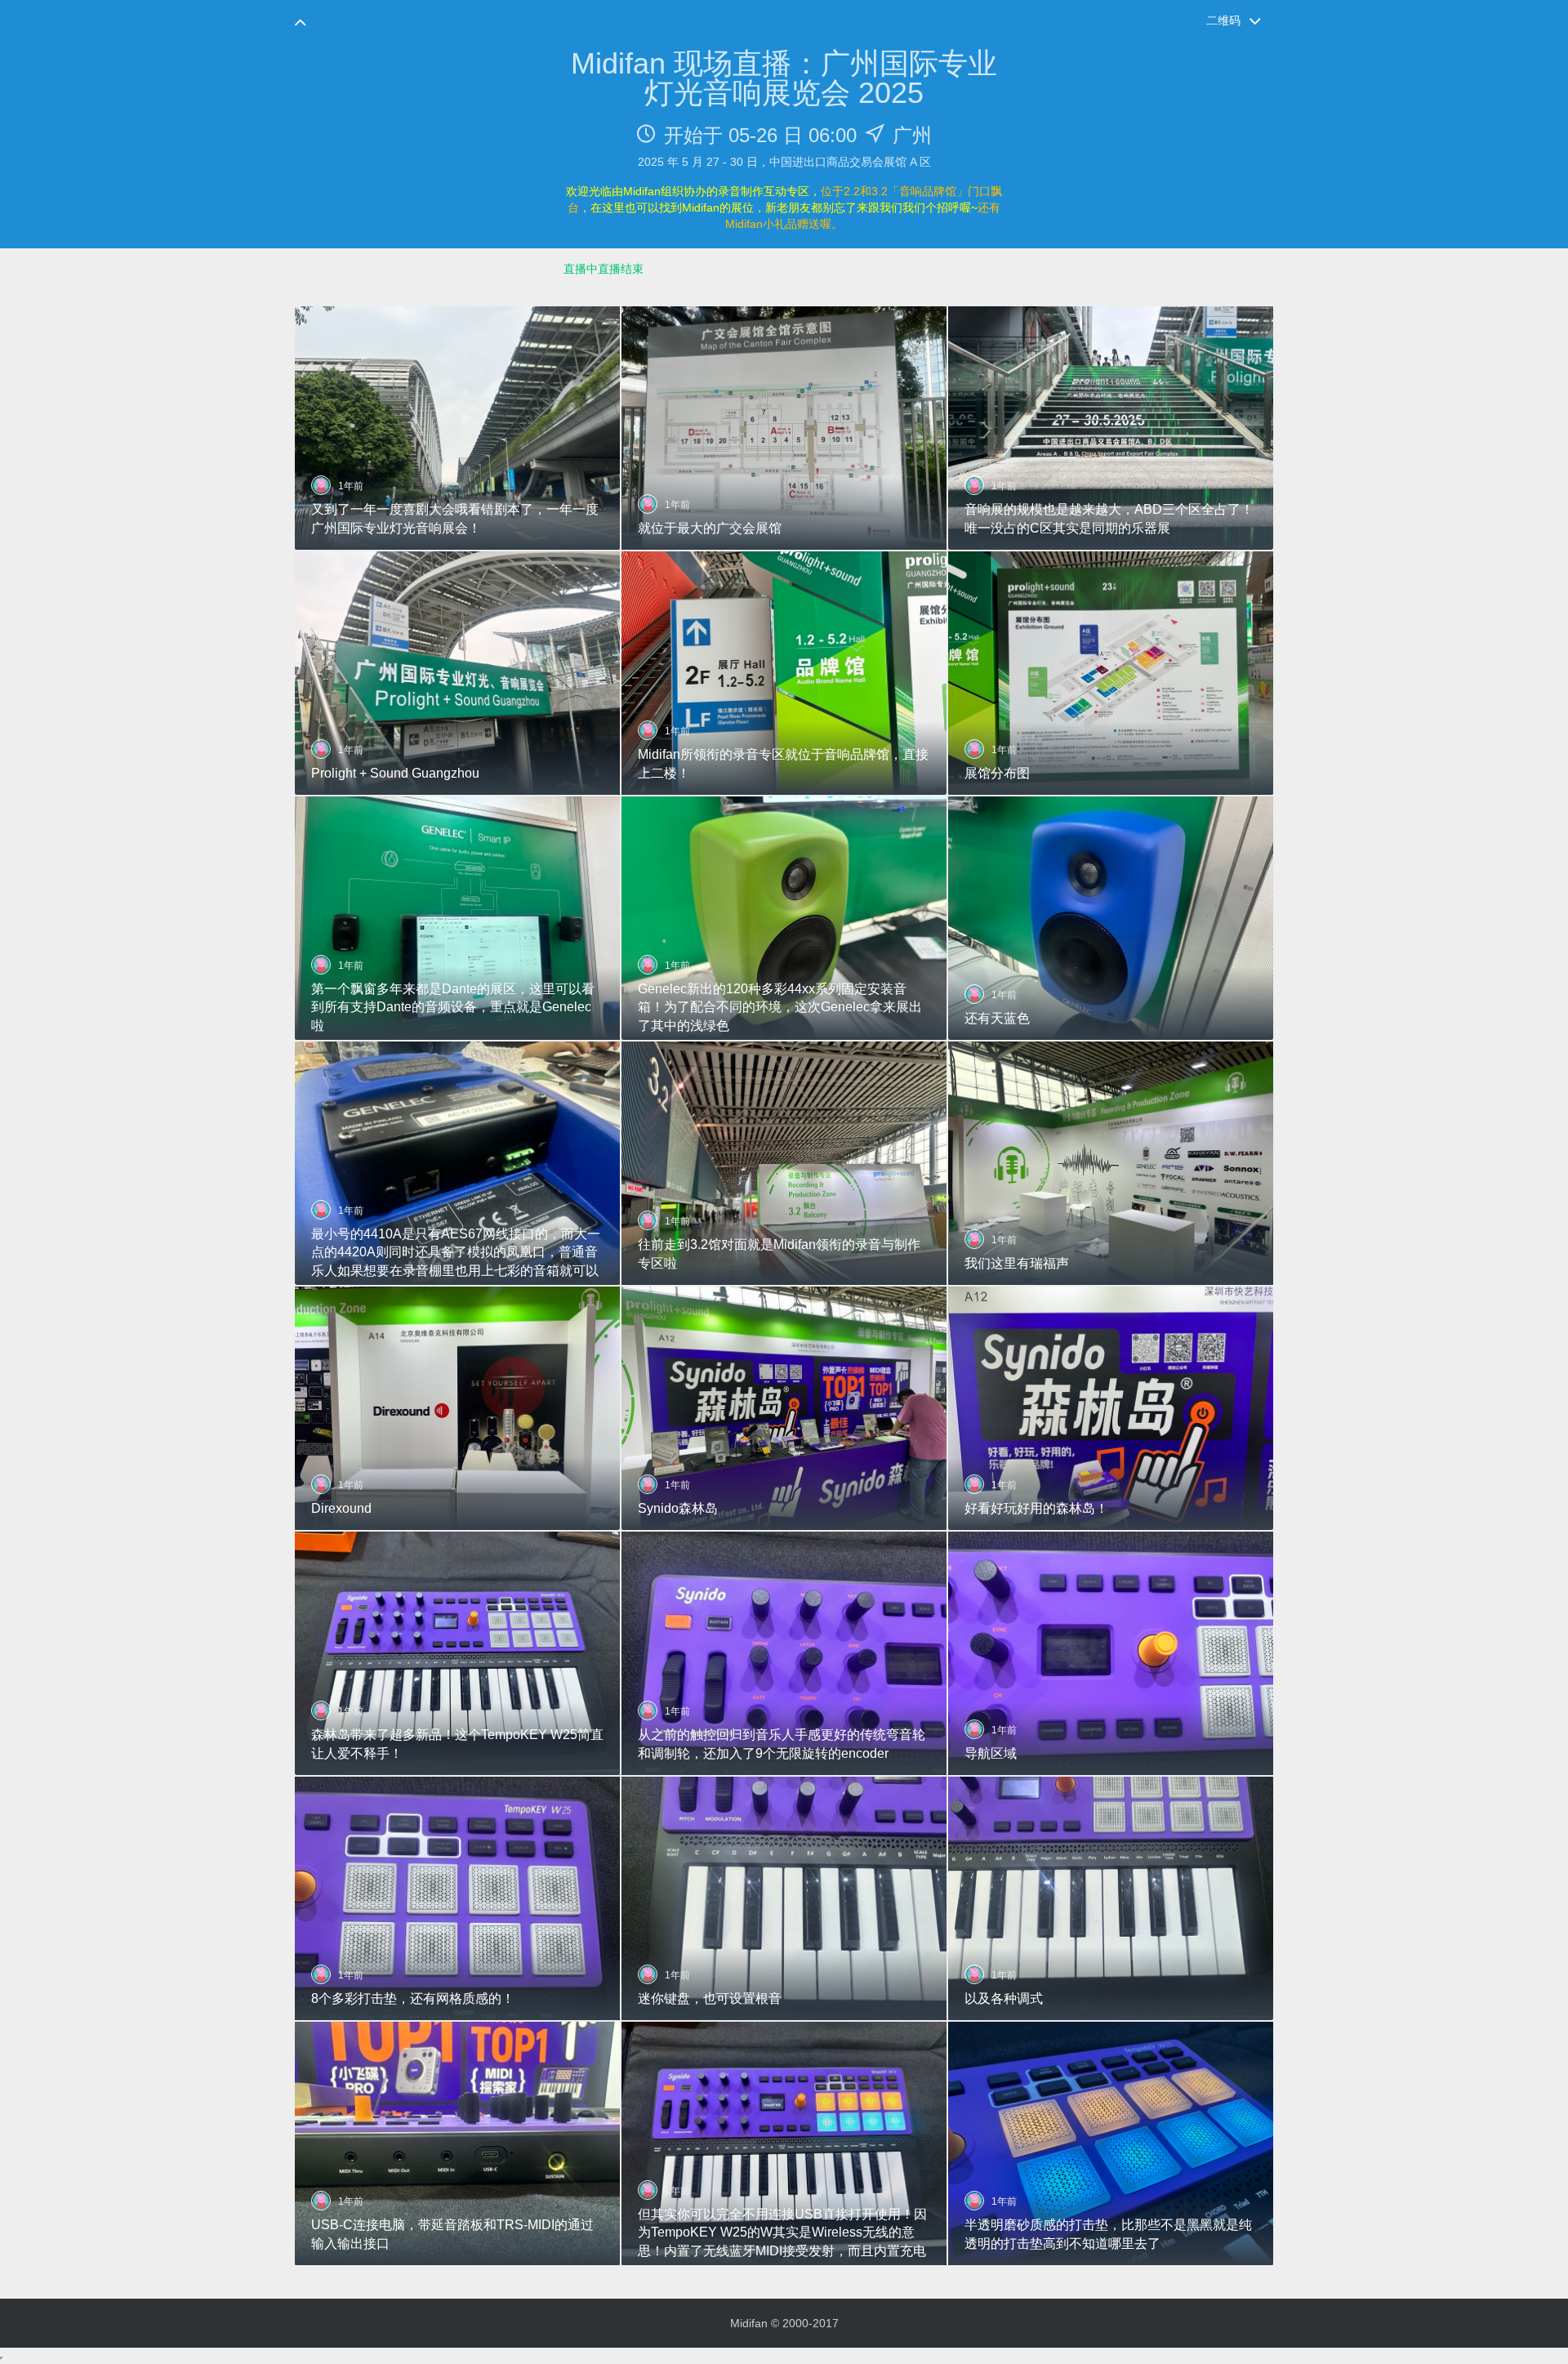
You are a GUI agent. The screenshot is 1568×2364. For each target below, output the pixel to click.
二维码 (1223, 20)
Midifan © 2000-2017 (784, 2323)
